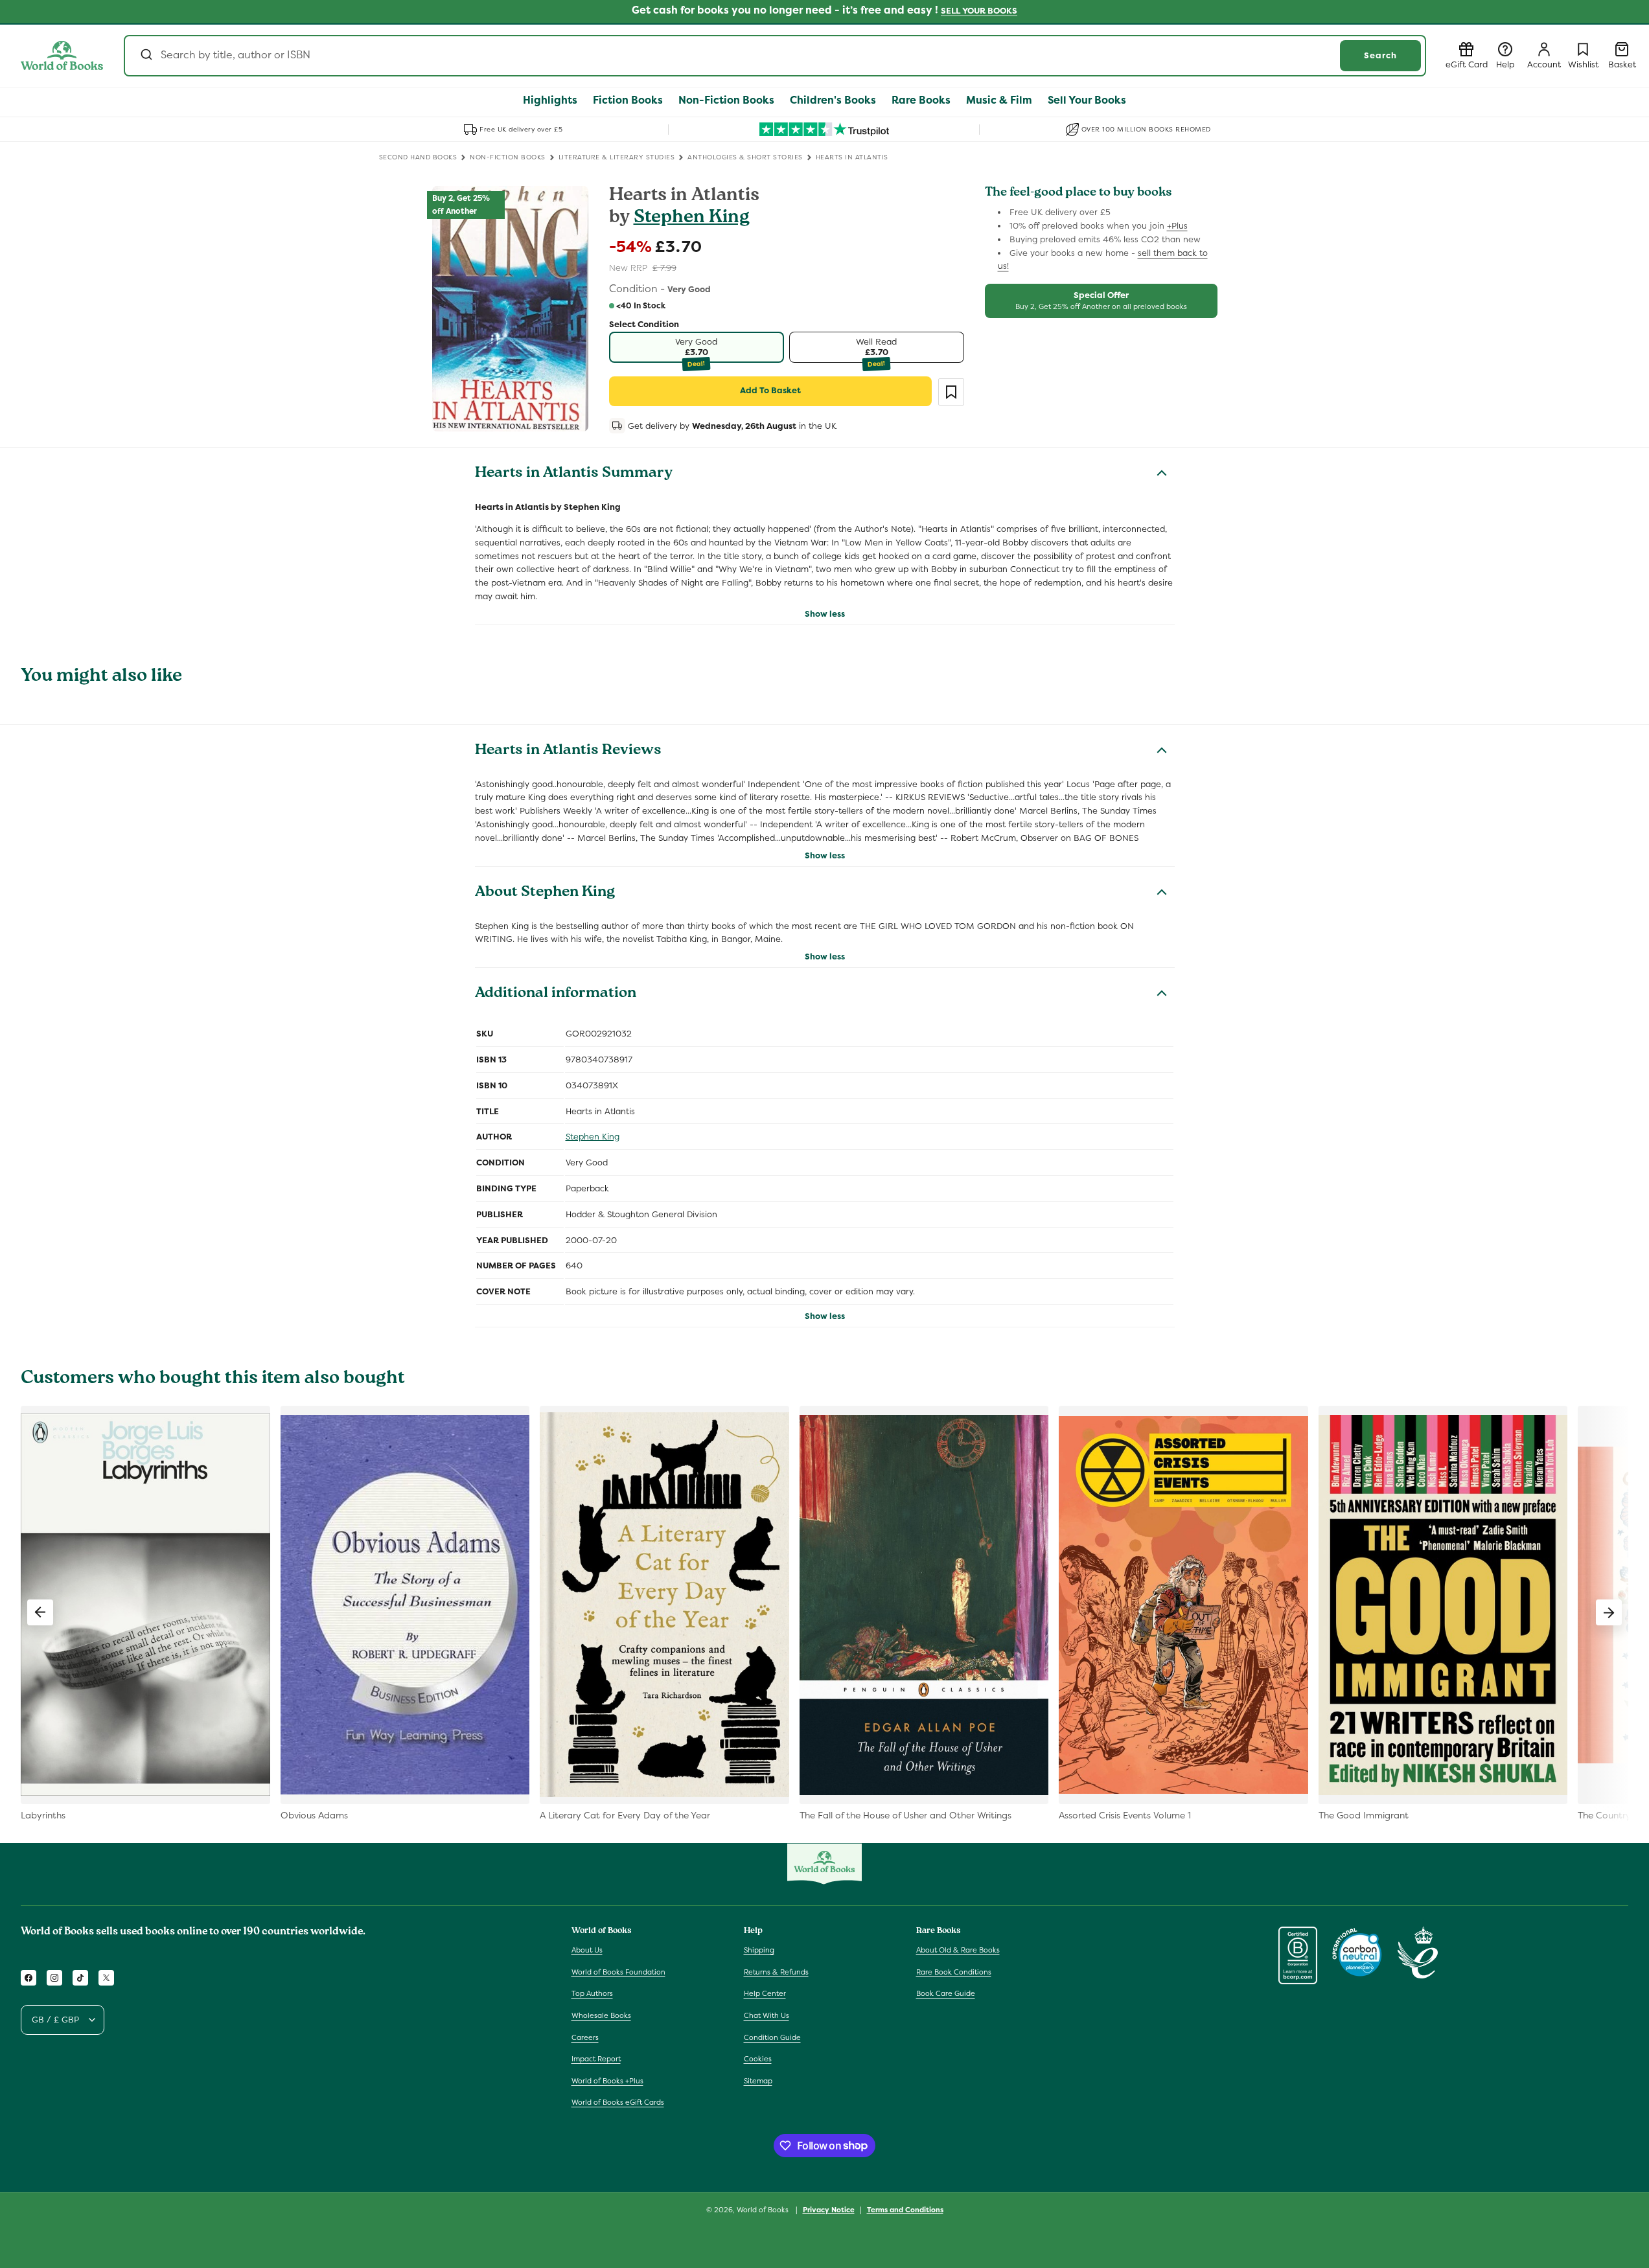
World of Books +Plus (607, 2081)
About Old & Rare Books (958, 1951)
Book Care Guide (946, 1994)
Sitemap (758, 2081)
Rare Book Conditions (954, 1972)
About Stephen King (545, 893)
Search (1380, 55)
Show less (825, 614)
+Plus (1177, 226)
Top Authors (592, 1994)
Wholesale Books (601, 2016)
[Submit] (145, 56)
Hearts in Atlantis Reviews (568, 751)
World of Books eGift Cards (618, 2103)
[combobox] (775, 56)
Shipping (759, 1951)
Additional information (556, 994)
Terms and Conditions (905, 2209)
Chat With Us (767, 2016)
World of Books (764, 2210)
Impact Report (596, 2059)
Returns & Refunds (776, 1972)
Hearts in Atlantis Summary (574, 474)
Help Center (765, 1994)
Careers (585, 2037)
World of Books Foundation (618, 1972)
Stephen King (692, 219)
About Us (587, 1951)
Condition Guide (772, 2037)
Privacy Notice (829, 2209)
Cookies (758, 2059)
